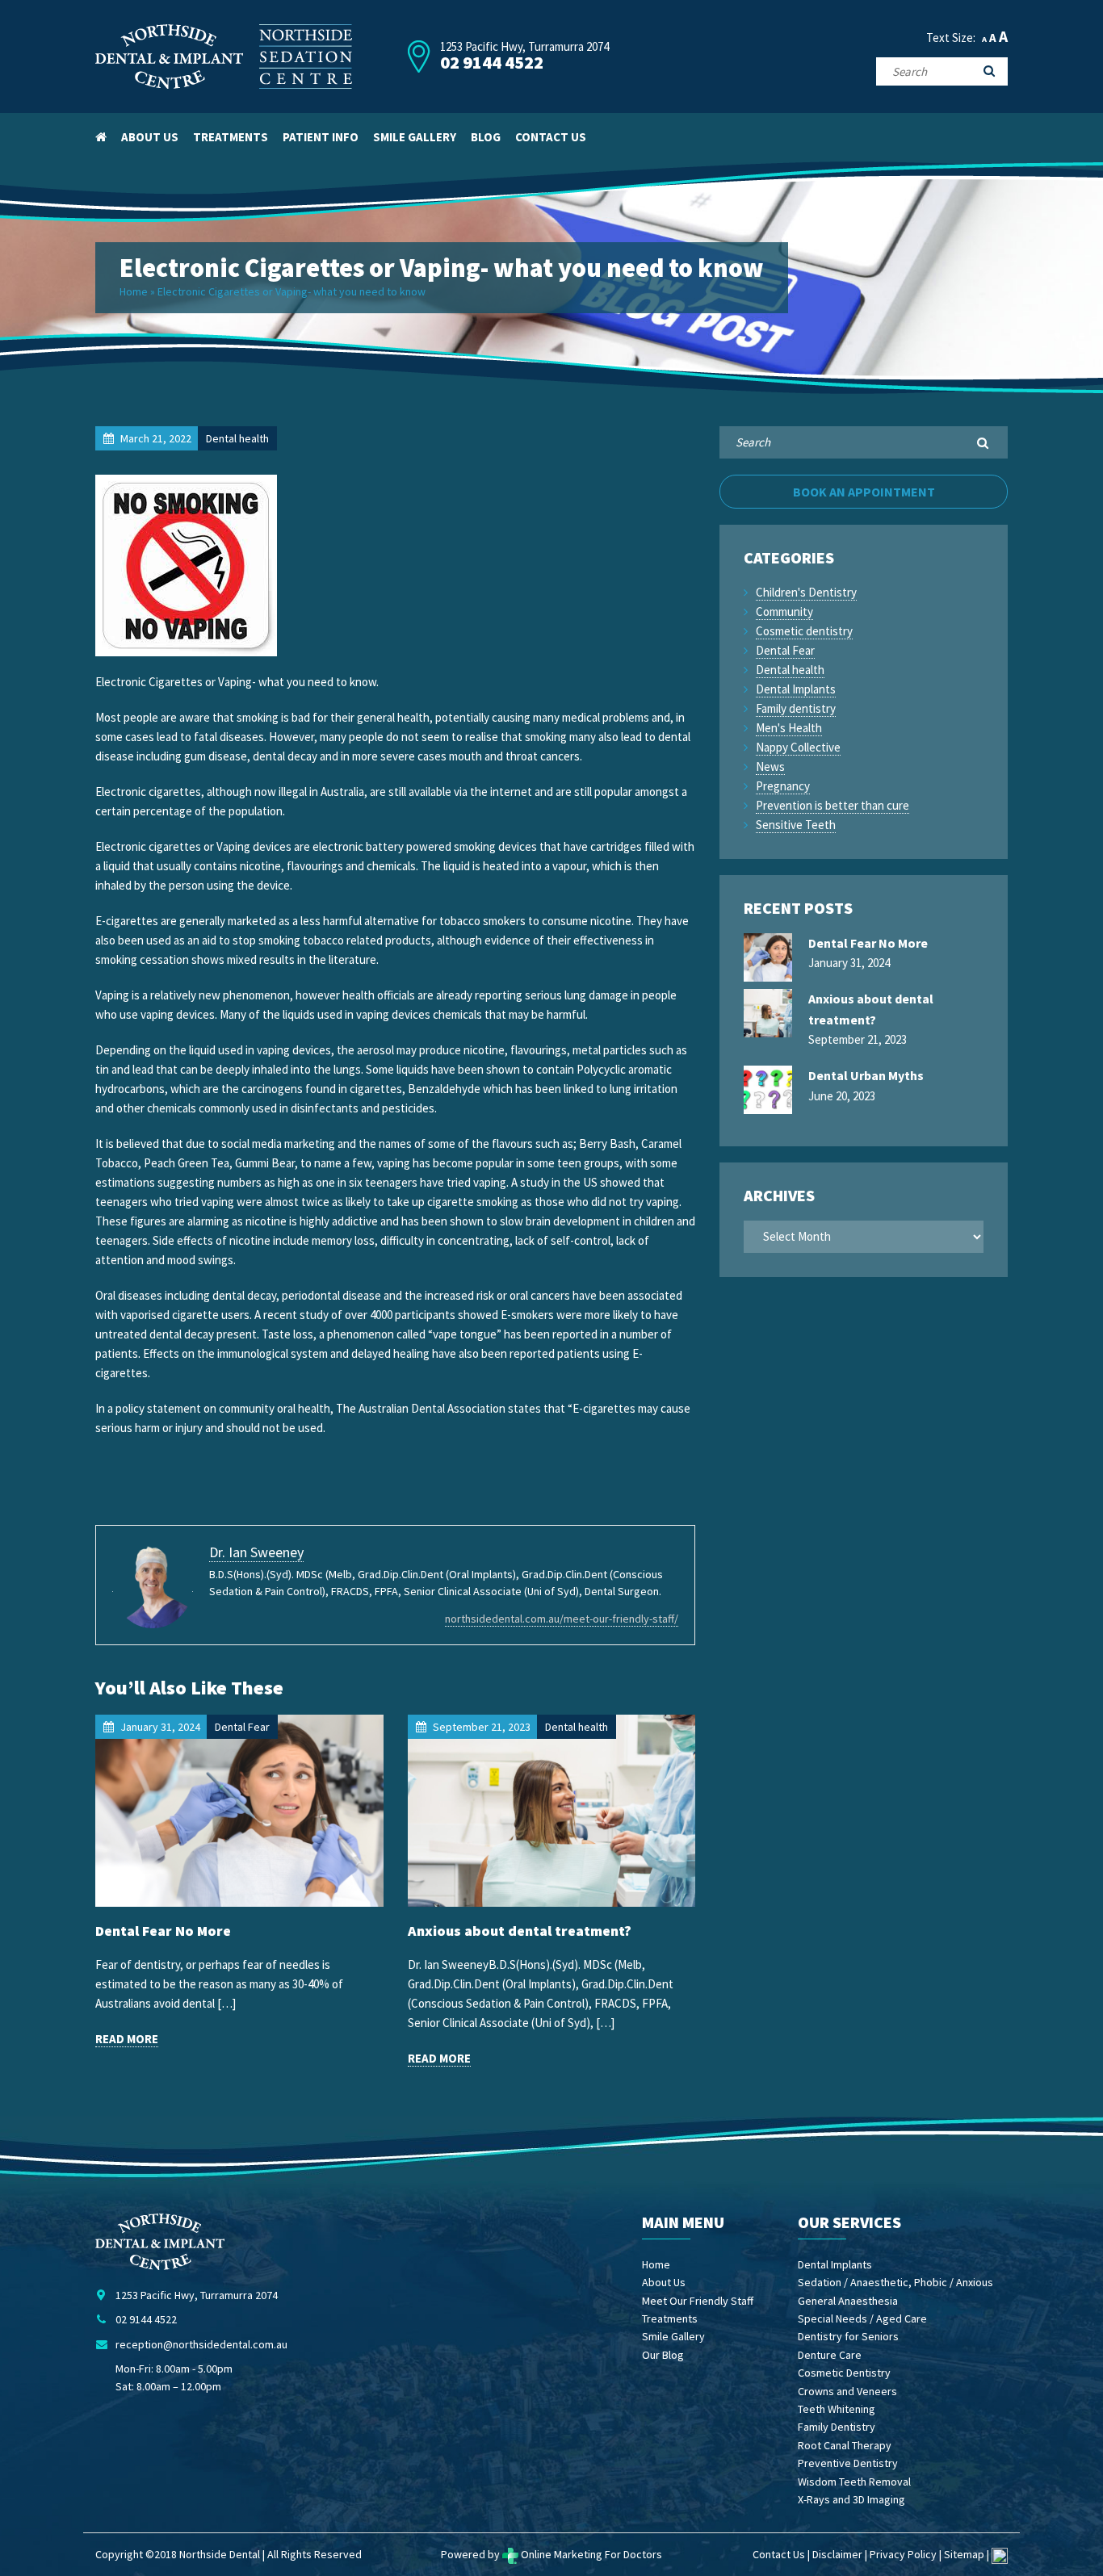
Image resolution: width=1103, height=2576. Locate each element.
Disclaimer (837, 2554)
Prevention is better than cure (832, 805)
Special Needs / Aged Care (862, 2318)
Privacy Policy (903, 2554)
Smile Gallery (415, 137)
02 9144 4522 (492, 63)
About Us (150, 137)
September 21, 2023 (871, 1019)
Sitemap (964, 2554)
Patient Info (321, 137)
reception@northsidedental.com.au (201, 2344)
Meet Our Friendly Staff (698, 2301)
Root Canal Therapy (845, 2445)
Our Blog (663, 2355)
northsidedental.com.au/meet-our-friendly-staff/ (562, 1619)
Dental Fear (785, 650)
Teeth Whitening (837, 2409)
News (770, 767)
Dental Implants (796, 689)
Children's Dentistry (806, 592)
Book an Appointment (864, 492)
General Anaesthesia (848, 2301)
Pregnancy (783, 786)
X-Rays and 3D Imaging (851, 2499)
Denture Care (830, 2355)
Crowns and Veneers (847, 2391)
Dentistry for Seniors (848, 2336)
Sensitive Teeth (796, 825)
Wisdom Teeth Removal (854, 2482)
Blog (486, 137)
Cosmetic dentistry (804, 631)
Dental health (790, 670)
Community (784, 612)
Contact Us (551, 137)
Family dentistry (796, 708)
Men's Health (789, 728)
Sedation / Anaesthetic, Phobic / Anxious (895, 2282)
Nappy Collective (798, 747)
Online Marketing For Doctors (590, 2554)
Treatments (231, 137)
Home (134, 291)
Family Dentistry (837, 2427)
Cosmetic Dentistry (844, 2373)
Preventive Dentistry (848, 2463)
